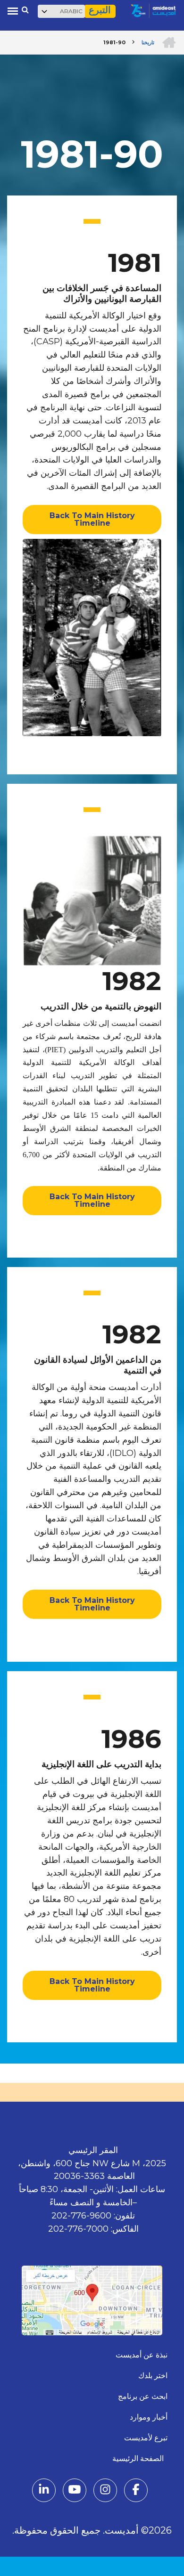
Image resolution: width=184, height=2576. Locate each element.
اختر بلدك (153, 2376)
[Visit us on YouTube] (75, 2491)
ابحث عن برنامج (143, 2396)
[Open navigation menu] (13, 11)
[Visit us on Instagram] (105, 2491)
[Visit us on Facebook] (136, 2491)
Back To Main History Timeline (92, 519)
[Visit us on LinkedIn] (44, 2491)
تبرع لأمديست (146, 2438)
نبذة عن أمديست (142, 2355)
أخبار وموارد (149, 2417)
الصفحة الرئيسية (140, 2458)
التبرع (100, 10)
